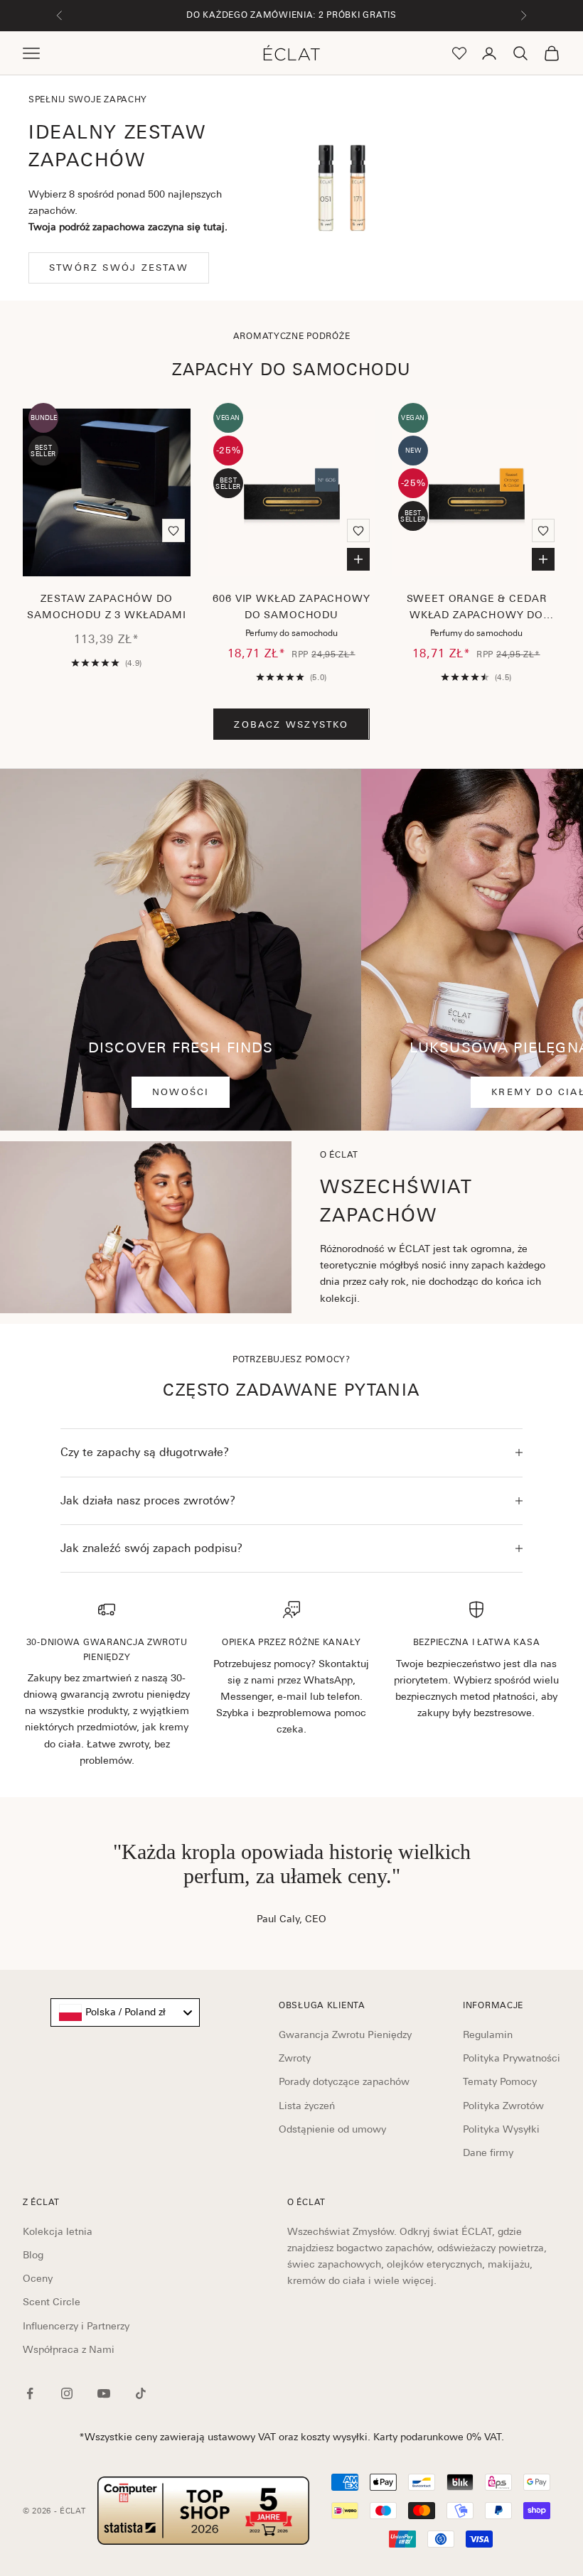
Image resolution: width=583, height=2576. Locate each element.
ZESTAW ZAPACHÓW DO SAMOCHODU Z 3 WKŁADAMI (106, 607)
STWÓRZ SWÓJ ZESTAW (119, 268)
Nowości (181, 1092)
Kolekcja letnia (58, 2231)
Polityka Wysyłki (501, 2129)
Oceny (38, 2278)
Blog (33, 2255)
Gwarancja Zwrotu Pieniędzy (345, 2035)
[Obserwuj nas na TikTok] (141, 2393)
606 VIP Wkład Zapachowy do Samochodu (291, 607)
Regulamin (488, 2035)
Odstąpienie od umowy (332, 2129)
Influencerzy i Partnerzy (76, 2326)
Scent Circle (52, 2302)
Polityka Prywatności (512, 2058)
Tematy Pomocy (500, 2081)
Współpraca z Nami (69, 2349)
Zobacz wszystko (291, 724)
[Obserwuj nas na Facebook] (30, 2393)
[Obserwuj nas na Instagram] (67, 2393)
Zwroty (295, 2058)
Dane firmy (488, 2152)
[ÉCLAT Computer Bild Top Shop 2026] (203, 2511)
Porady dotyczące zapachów (344, 2081)
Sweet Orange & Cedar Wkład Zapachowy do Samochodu (477, 609)
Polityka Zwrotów (503, 2106)
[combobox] (125, 2012)
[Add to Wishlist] (173, 530)
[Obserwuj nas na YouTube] (104, 2393)
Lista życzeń (307, 2106)
